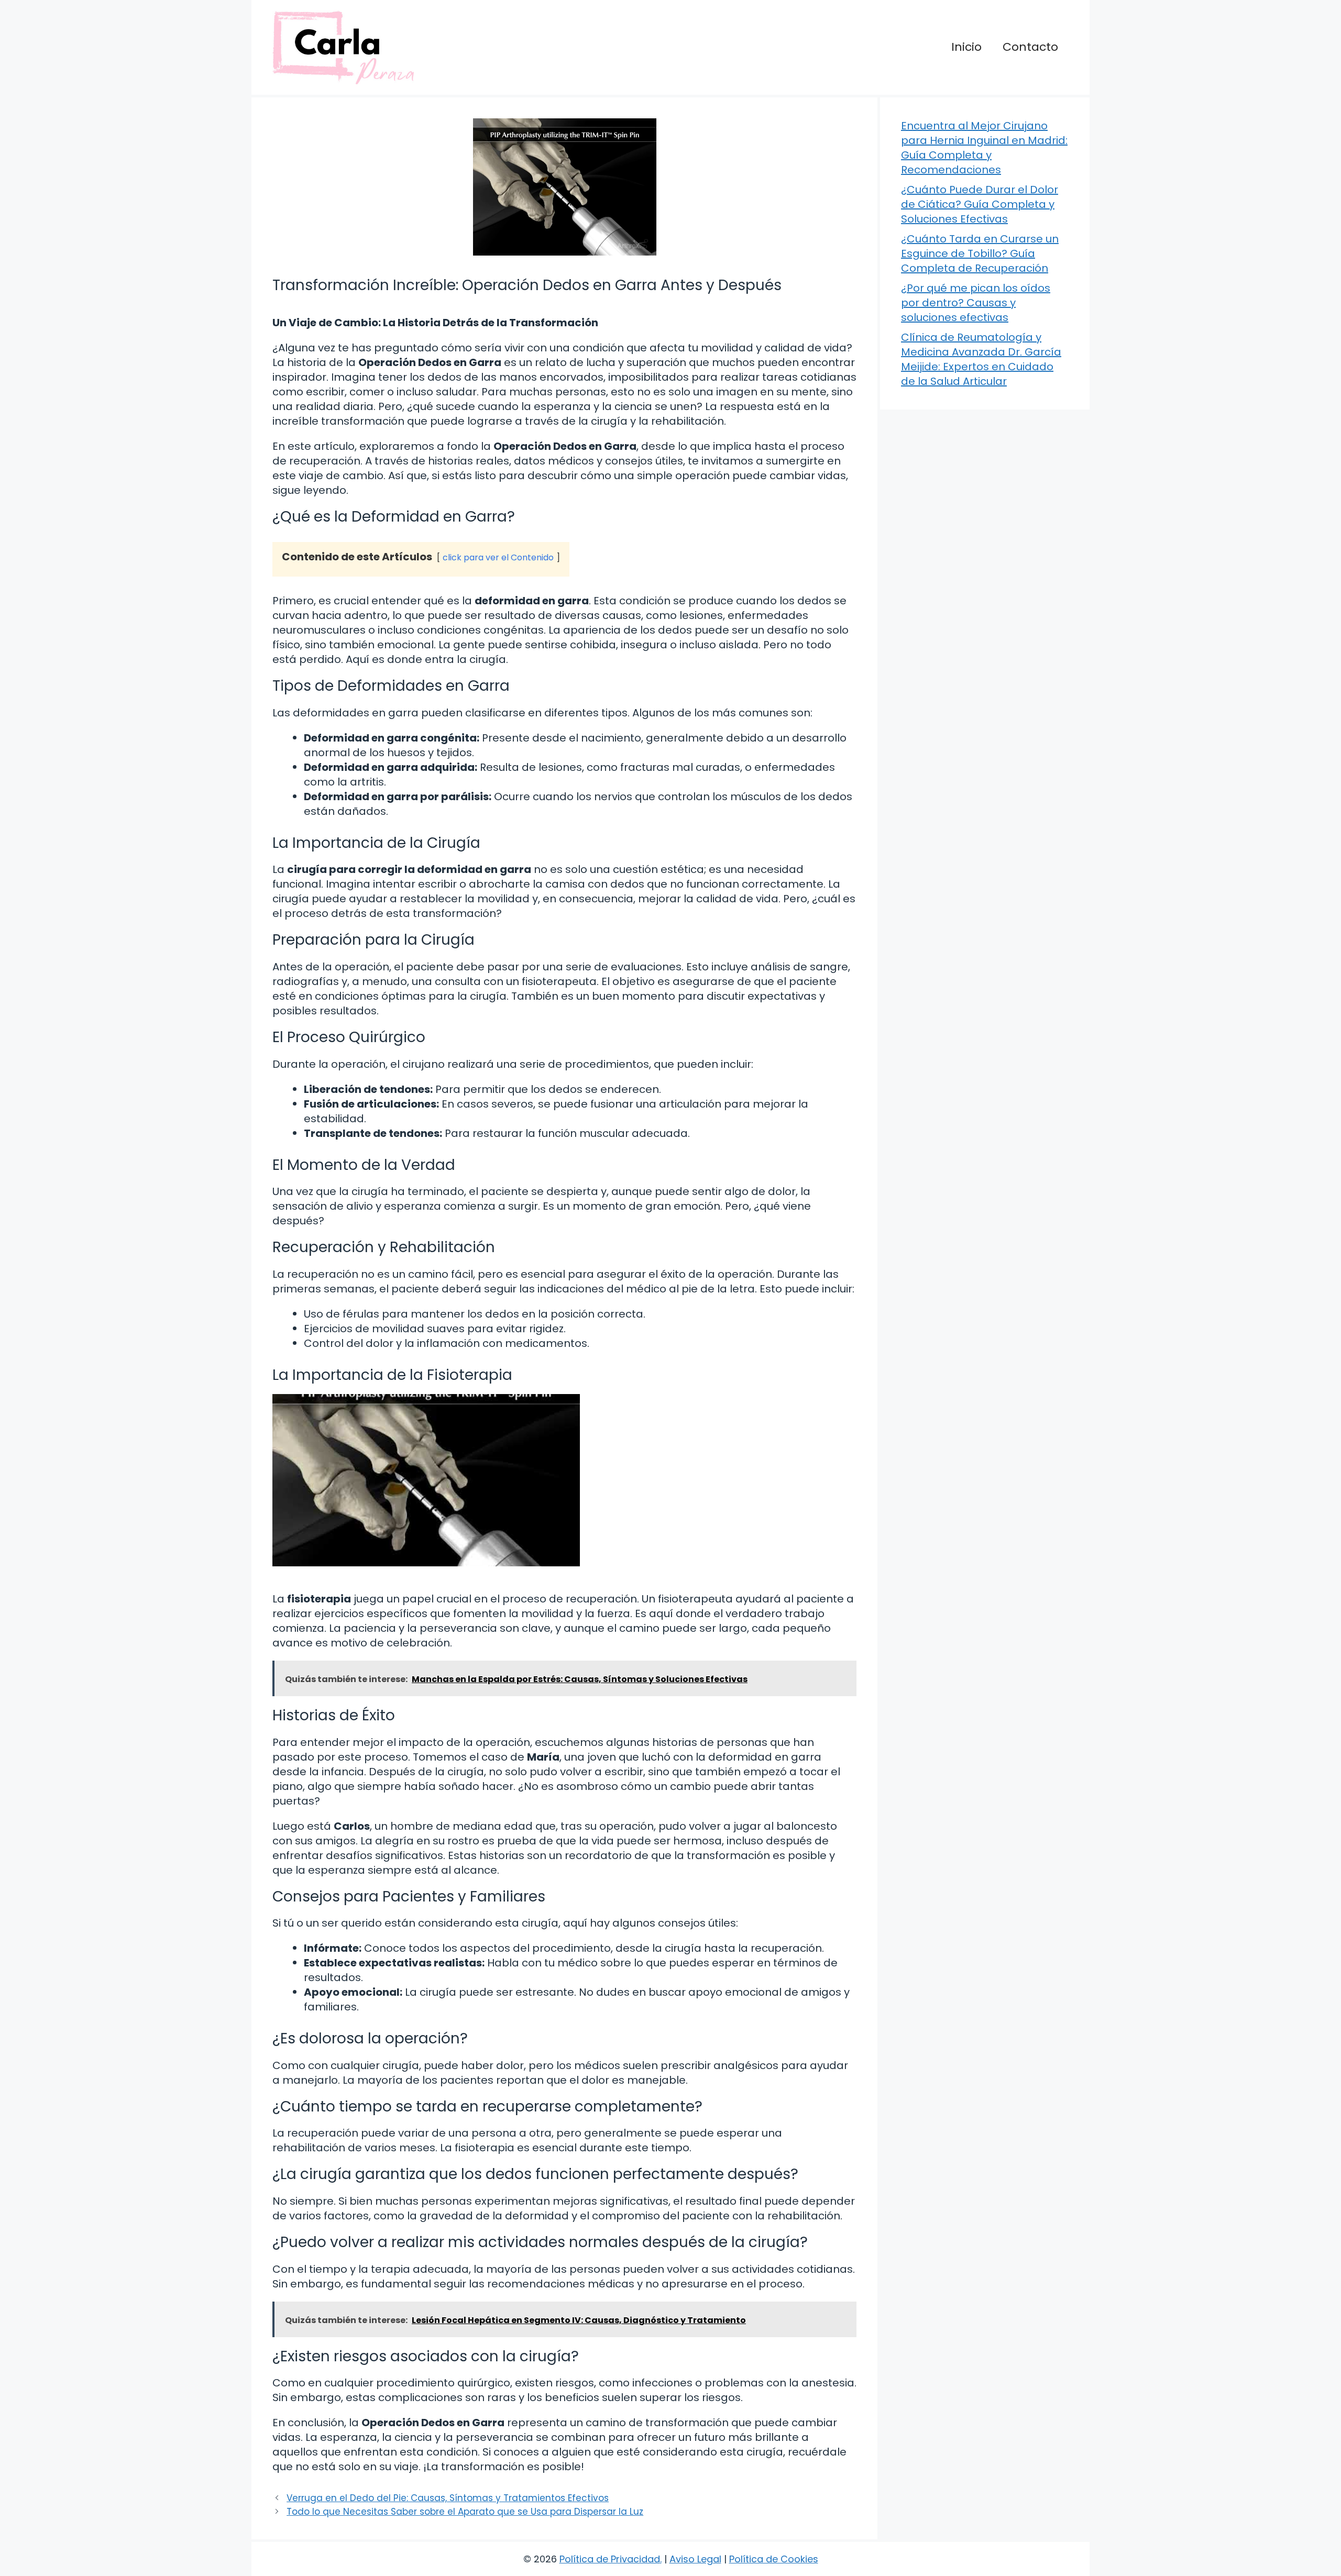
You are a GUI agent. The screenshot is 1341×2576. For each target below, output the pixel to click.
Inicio (966, 47)
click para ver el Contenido (498, 557)
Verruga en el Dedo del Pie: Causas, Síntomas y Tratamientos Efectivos (448, 2498)
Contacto (1030, 47)
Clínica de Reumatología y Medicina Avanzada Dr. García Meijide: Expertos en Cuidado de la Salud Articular (981, 359)
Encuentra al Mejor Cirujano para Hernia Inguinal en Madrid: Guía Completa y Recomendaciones (984, 148)
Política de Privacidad (610, 2559)
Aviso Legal (695, 2559)
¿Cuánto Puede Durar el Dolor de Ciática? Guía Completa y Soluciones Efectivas (980, 204)
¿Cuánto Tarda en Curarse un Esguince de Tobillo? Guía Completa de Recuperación (980, 253)
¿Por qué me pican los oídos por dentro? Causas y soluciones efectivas (976, 303)
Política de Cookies (774, 2559)
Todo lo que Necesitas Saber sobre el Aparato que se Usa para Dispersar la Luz (465, 2512)
